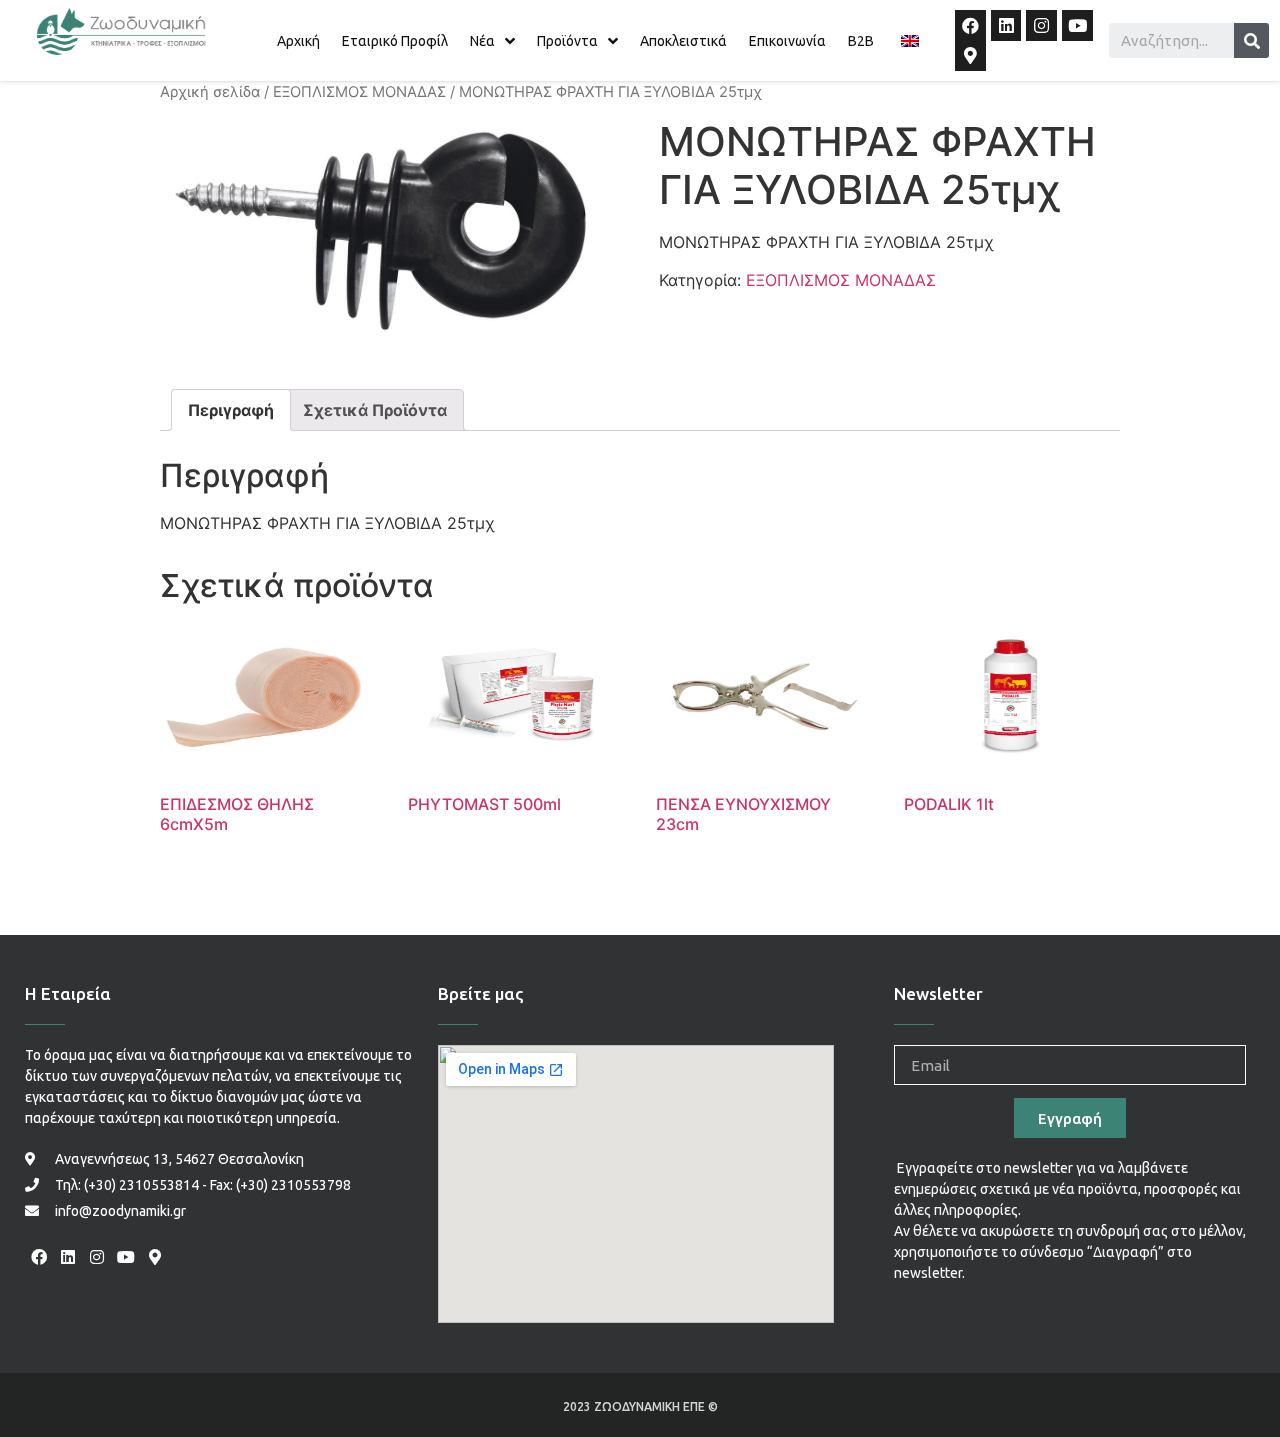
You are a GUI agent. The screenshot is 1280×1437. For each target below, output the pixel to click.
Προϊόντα (567, 41)
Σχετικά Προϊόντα (375, 410)
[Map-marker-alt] (970, 56)
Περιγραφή (231, 410)
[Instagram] (1041, 25)
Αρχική (298, 41)
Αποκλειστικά (683, 41)
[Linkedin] (1006, 25)
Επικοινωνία (787, 41)
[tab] (231, 410)
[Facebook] (970, 25)
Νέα (482, 41)
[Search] (1251, 40)
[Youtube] (1077, 25)
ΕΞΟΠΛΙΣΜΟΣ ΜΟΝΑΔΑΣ (359, 92)
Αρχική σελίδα (210, 92)
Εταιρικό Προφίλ (395, 41)
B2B (861, 41)
